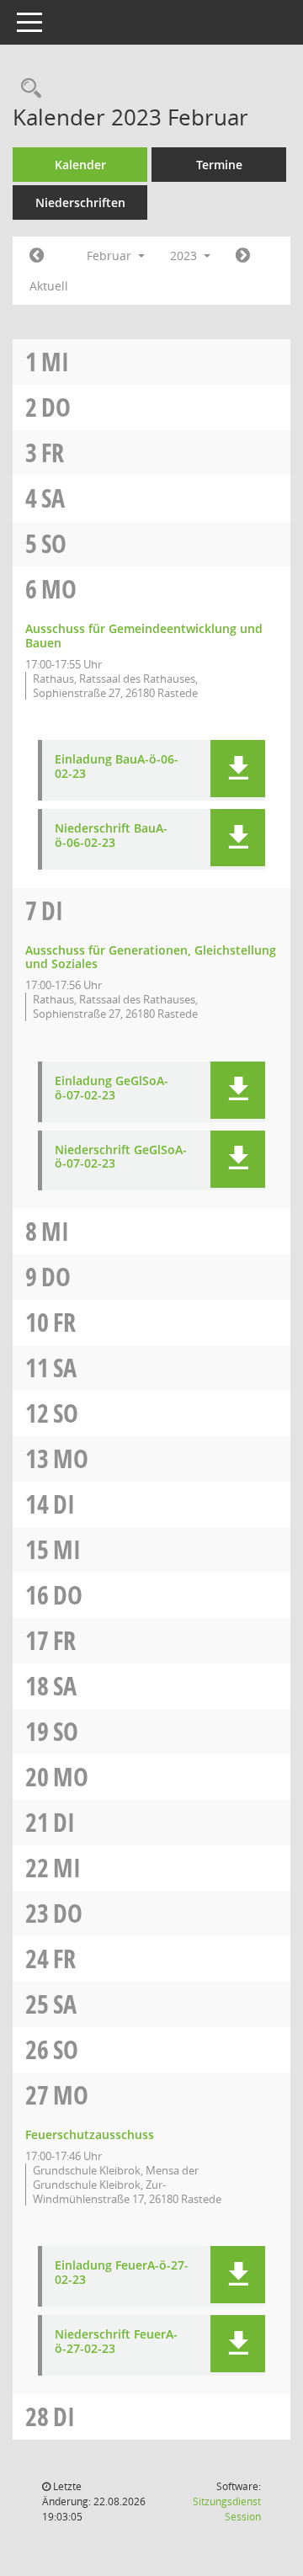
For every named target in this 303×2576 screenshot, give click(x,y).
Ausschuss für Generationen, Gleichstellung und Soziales (151, 957)
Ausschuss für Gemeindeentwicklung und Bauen (144, 636)
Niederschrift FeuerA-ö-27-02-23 (116, 2342)
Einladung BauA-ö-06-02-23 (117, 767)
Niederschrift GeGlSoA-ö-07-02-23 (121, 1158)
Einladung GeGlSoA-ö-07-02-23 (112, 1088)
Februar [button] (111, 255)
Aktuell (49, 286)
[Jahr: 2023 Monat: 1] (37, 256)
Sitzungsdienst (227, 2509)
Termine (219, 165)
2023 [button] (185, 255)
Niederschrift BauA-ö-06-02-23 (111, 836)
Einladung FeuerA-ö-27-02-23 (122, 2273)
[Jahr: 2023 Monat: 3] (243, 256)
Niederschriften (80, 202)
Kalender (80, 165)
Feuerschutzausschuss (90, 2134)
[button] (238, 769)
